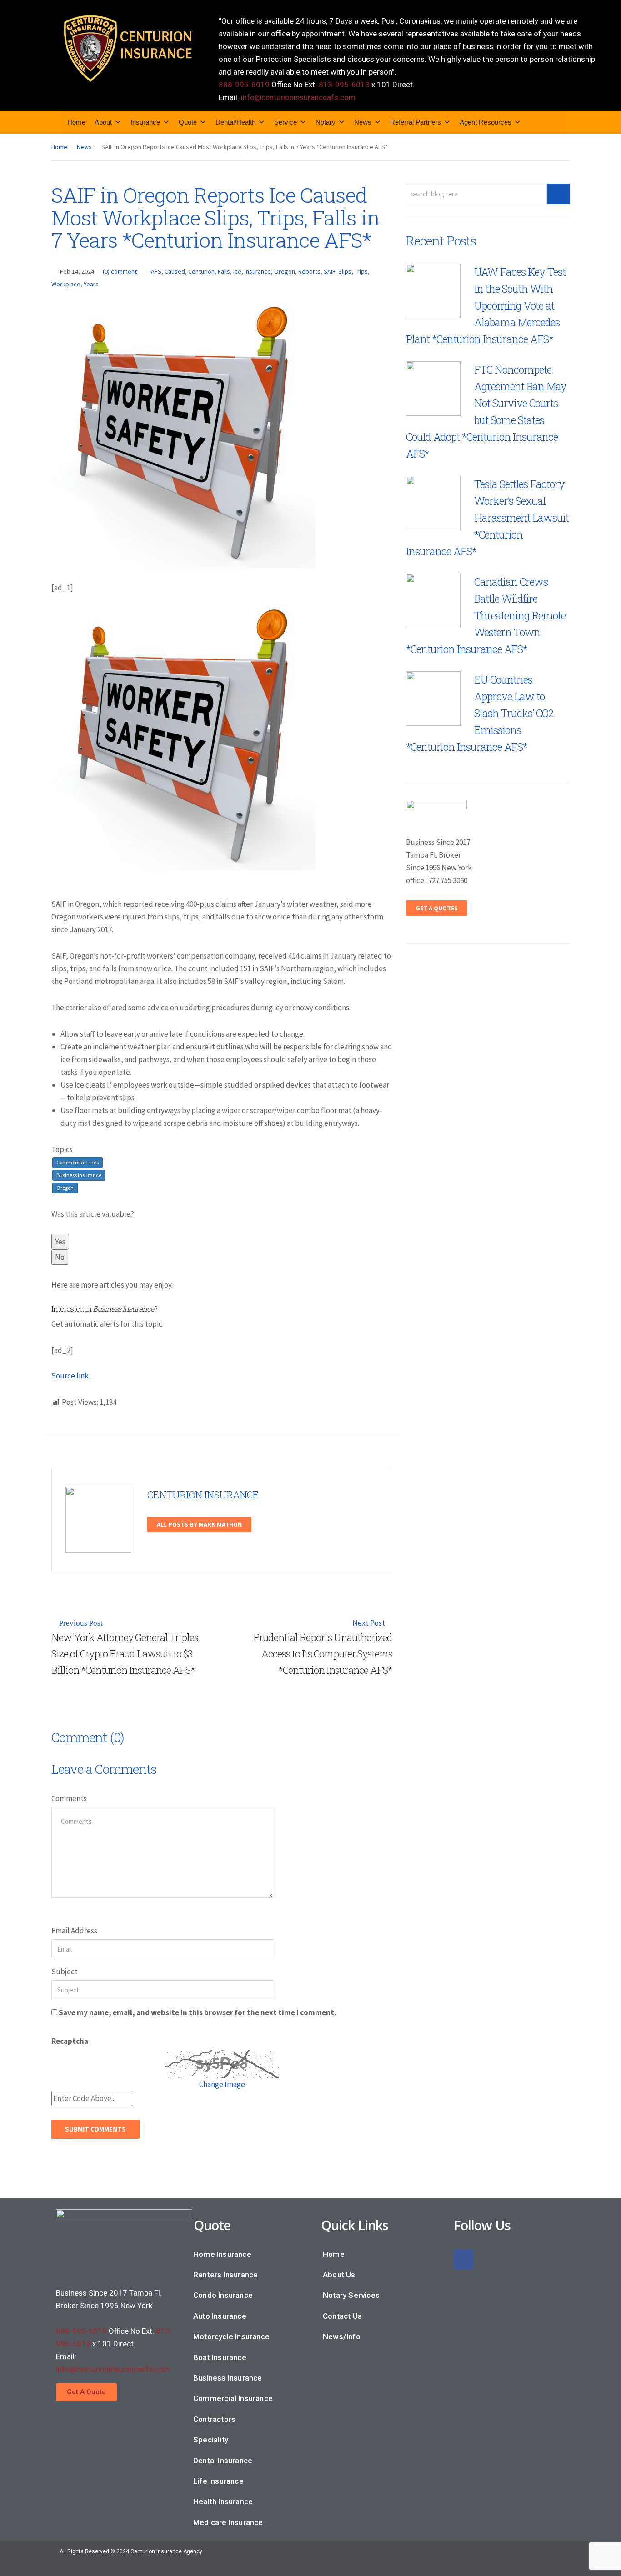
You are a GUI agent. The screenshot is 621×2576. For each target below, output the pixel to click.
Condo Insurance (223, 2295)
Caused (175, 271)
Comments (69, 1798)
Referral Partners (416, 122)
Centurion (201, 271)
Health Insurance (223, 2501)
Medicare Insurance (228, 2522)
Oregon (285, 271)
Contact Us (342, 2316)
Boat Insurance (220, 2357)
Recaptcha (70, 2041)
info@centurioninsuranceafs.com (298, 97)
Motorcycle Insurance (231, 2336)
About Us (339, 2275)
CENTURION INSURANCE (203, 1495)
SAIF (329, 271)
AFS (156, 271)
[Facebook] (463, 2260)
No (60, 1257)
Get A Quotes (437, 908)
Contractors (214, 2419)
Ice (237, 271)
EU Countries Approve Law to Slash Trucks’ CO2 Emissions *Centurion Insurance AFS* (480, 713)
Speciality (211, 2440)
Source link (70, 1376)
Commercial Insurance (233, 2398)
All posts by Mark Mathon (199, 1524)
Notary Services (351, 2295)
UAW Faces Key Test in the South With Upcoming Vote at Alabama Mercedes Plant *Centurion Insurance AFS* (486, 305)
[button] (86, 2392)
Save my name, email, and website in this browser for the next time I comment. (198, 2012)
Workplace (66, 284)
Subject (65, 1972)
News (363, 122)
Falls (224, 271)
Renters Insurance (225, 2275)
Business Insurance (79, 1175)
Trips (361, 271)
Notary (326, 122)
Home (76, 122)
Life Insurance (218, 2481)
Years (91, 284)
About (103, 122)
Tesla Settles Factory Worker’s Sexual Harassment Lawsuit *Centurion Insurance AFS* (487, 518)
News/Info (342, 2336)
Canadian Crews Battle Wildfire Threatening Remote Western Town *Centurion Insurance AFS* (486, 615)
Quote (188, 122)
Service (285, 122)
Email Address (74, 1931)
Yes (60, 1242)
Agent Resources (486, 122)
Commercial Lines (78, 1162)
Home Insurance (222, 2254)
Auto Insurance (220, 2316)
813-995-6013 (344, 85)
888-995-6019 (244, 85)
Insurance (145, 122)
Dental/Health (235, 122)
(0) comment (120, 271)
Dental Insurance (223, 2461)
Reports (309, 271)
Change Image (222, 2084)
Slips (345, 271)
